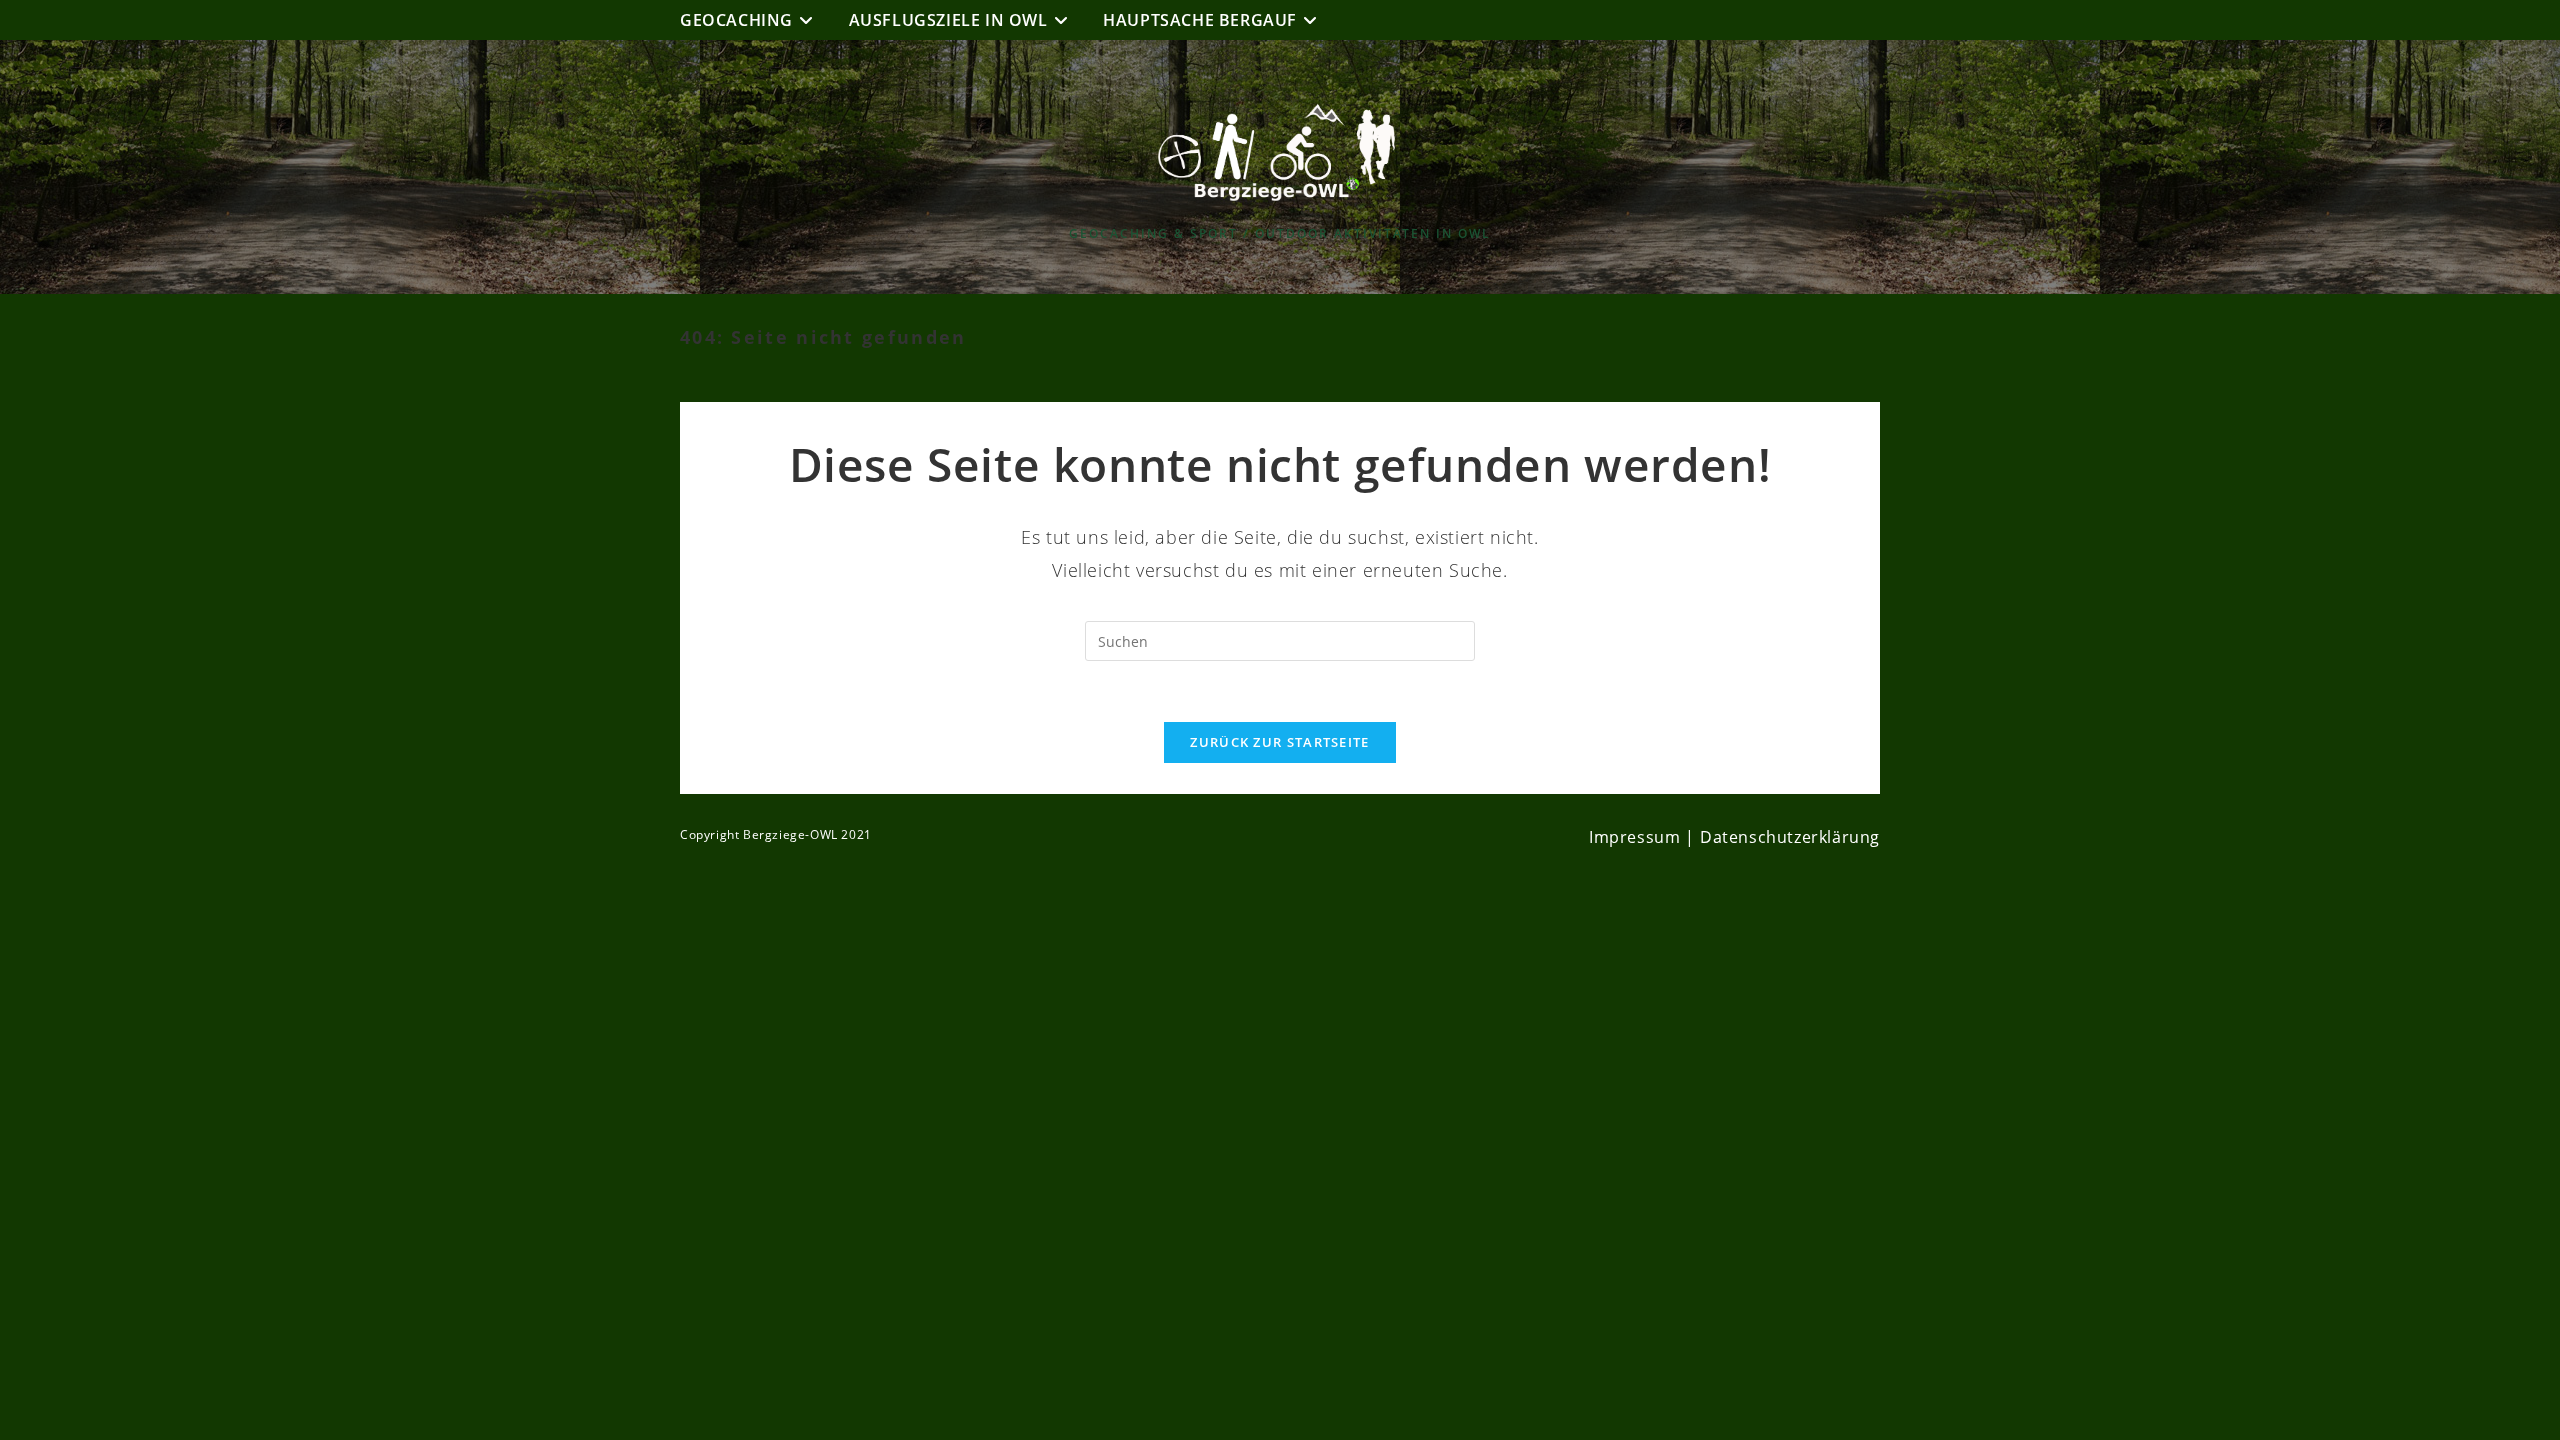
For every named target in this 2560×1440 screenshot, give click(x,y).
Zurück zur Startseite (1279, 742)
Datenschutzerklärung (1790, 837)
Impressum (1634, 837)
